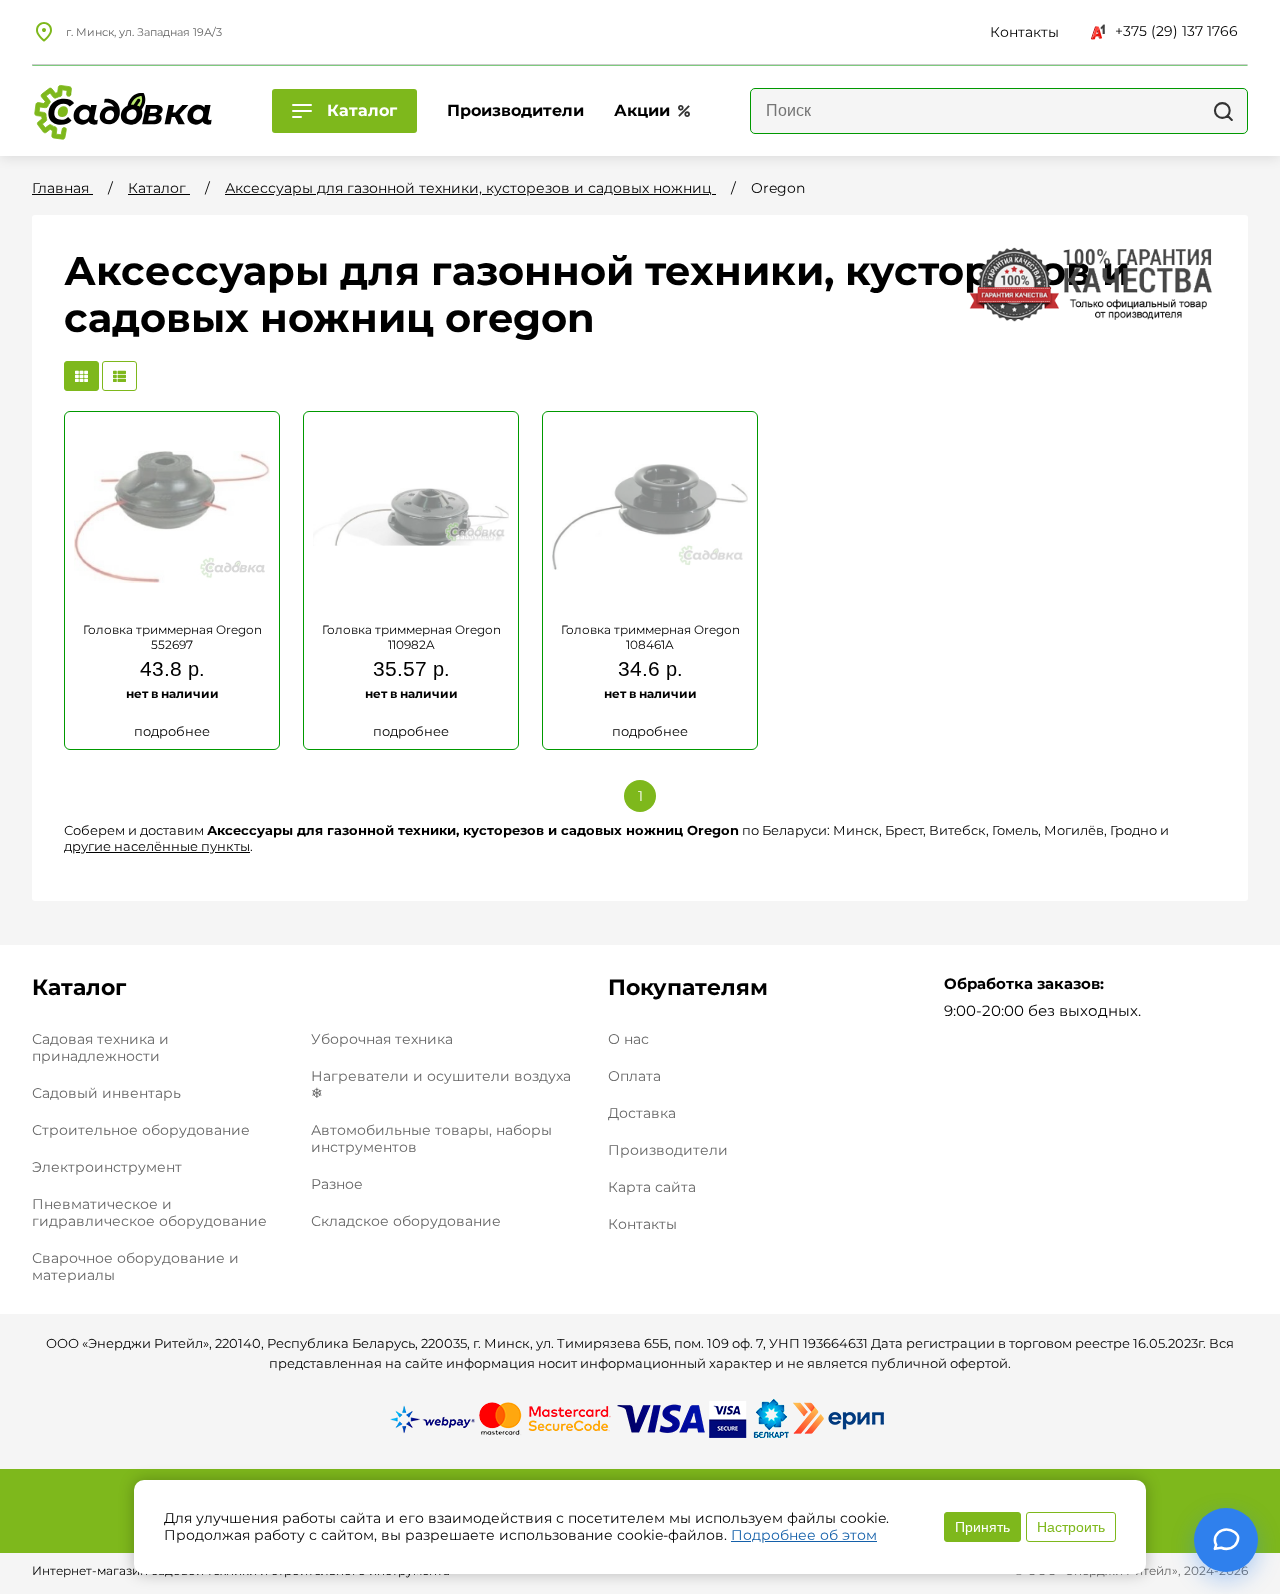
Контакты (642, 1224)
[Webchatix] (1226, 1540)
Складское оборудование (406, 1221)
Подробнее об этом (804, 1535)
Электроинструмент (107, 1167)
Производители (668, 1150)
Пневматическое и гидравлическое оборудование (149, 1212)
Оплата (634, 1076)
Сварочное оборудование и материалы (135, 1266)
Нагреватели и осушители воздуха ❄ (441, 1084)
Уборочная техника (382, 1039)
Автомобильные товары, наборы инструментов (431, 1138)
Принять (982, 1527)
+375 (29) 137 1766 (1176, 31)
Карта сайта (652, 1187)
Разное (337, 1184)
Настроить (1071, 1527)
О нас (628, 1039)
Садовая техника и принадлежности (100, 1047)
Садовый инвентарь (106, 1093)
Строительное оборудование (141, 1130)
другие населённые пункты (157, 846)
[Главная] (122, 111)
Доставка (642, 1113)
